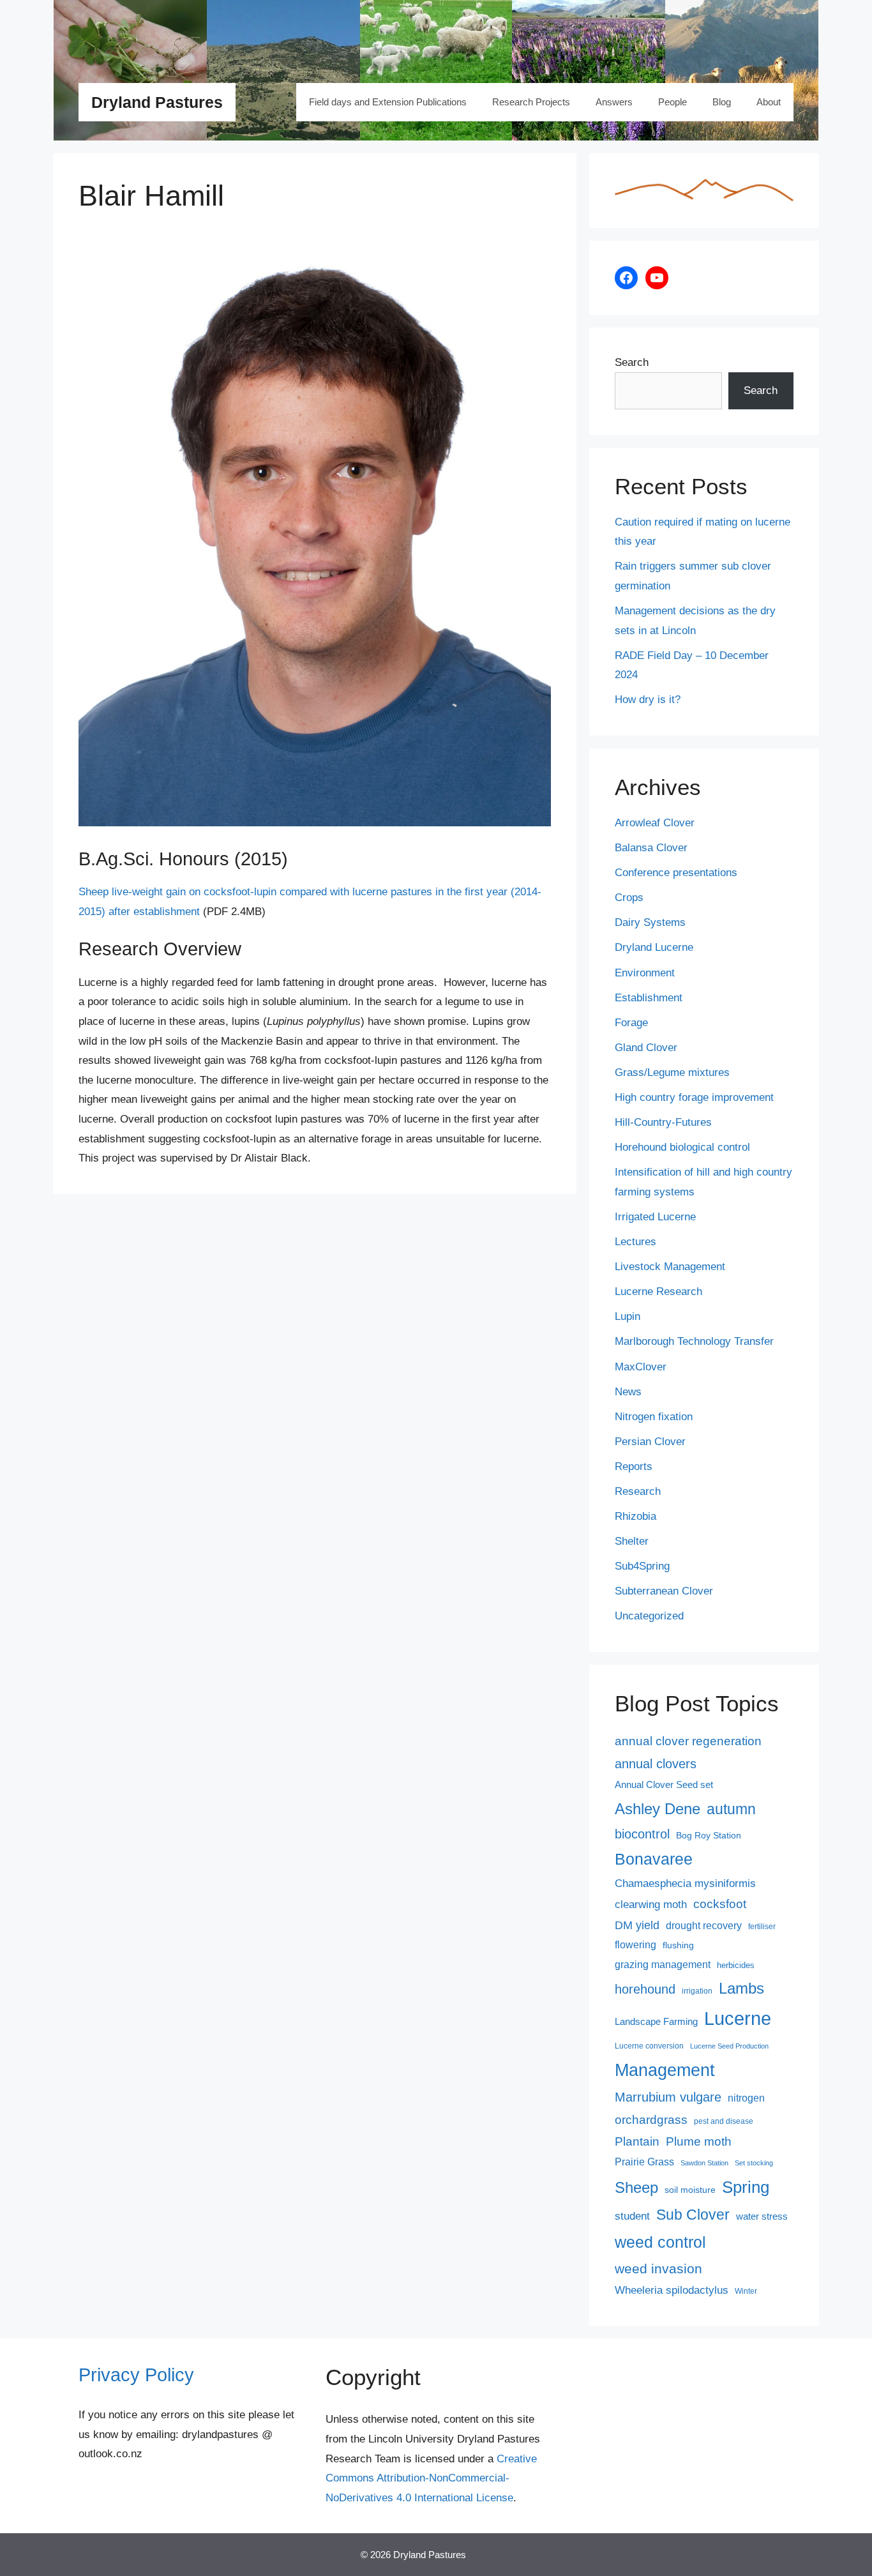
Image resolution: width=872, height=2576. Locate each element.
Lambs (741, 1989)
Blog (722, 102)
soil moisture (690, 2190)
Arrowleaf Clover (655, 823)
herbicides (736, 1965)
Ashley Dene (658, 1809)
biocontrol (642, 1834)
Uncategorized (649, 1616)
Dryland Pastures (157, 102)
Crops (629, 898)
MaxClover (641, 1367)
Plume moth (699, 2141)
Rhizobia (635, 1516)
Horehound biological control (682, 1147)
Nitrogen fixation (654, 1417)
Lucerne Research (658, 1292)
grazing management (663, 1965)
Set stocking (754, 2163)
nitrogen (746, 2098)
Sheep (636, 2187)
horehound (645, 1989)
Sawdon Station (704, 2163)
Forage (631, 1023)
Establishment (649, 998)
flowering (635, 1944)
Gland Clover (646, 1048)
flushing (678, 1945)
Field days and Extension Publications (388, 102)
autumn (731, 1809)
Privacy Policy (136, 2375)
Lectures (635, 1242)
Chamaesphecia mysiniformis (685, 1883)
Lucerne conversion (649, 2046)
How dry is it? (648, 700)
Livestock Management (670, 1267)
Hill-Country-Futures (663, 1122)
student (632, 2216)
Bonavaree (654, 1859)
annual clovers (656, 1764)
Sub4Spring (642, 1566)
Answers (614, 102)
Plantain (637, 2141)
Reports (634, 1466)
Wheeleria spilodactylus (672, 2290)
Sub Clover (693, 2215)
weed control (660, 2242)
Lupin (628, 1316)
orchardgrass (651, 2120)
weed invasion (658, 2269)
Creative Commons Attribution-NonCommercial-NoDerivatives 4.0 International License (431, 2478)
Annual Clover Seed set (664, 1785)
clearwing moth (651, 1904)
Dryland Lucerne (654, 947)
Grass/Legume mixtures (672, 1072)
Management (665, 2070)
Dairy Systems (650, 922)
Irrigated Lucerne (655, 1217)
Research (638, 1491)
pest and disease (724, 2121)
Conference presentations (676, 873)
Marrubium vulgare (668, 2097)
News (628, 1392)
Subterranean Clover (664, 1591)
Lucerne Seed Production (729, 2046)
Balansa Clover (651, 848)
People (673, 102)
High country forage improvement (694, 1097)
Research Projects (531, 102)
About (769, 102)
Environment (645, 973)
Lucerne (738, 2018)
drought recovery (704, 1926)
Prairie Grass (644, 2162)
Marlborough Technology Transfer (694, 1341)
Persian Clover (650, 1442)
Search (632, 362)
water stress (762, 2216)
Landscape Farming (656, 2022)
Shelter (632, 1541)
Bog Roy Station (709, 1835)
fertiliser (762, 1927)
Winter (746, 2291)
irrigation (697, 1991)
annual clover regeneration (688, 1741)
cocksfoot (720, 1904)
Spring (746, 2187)
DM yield (637, 1925)
